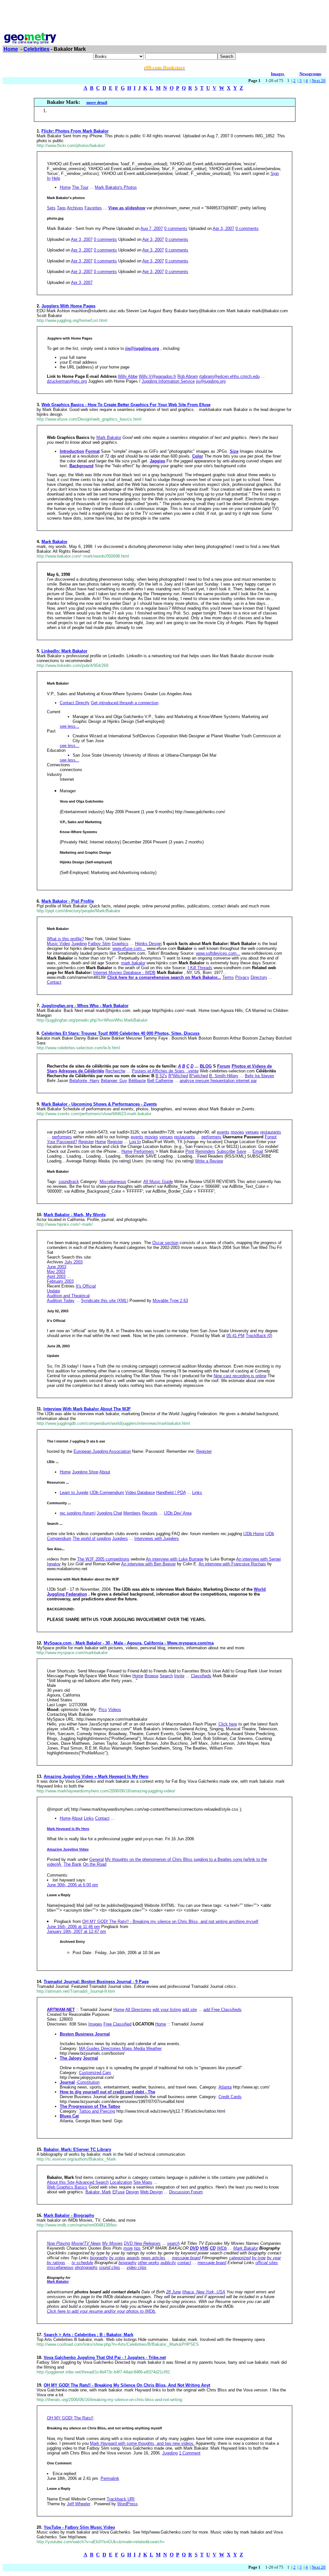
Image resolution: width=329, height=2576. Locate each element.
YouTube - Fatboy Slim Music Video (79, 2527)
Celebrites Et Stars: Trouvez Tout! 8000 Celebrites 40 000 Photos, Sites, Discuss (120, 1033)
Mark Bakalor (54, 542)
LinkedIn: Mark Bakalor (64, 651)
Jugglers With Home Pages (68, 306)
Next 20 (319, 81)
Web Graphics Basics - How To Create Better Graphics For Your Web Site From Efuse (126, 405)
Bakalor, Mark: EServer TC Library (77, 2149)
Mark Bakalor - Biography (69, 2215)
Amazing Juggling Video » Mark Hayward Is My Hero (96, 1776)
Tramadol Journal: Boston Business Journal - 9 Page (96, 1982)
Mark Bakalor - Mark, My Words (75, 1215)
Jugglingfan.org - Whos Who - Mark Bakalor (85, 1006)
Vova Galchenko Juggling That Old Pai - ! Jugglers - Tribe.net (105, 2358)
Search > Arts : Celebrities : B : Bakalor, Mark (89, 2335)
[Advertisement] (164, 17)
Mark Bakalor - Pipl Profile (68, 901)
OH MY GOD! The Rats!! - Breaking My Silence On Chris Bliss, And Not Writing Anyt (127, 2385)
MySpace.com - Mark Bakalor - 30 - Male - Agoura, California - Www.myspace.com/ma (129, 1643)
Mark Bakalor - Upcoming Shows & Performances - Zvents (99, 1104)
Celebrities (36, 49)
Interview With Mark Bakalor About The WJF (87, 1409)
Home (11, 49)
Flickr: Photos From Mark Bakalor (75, 131)
